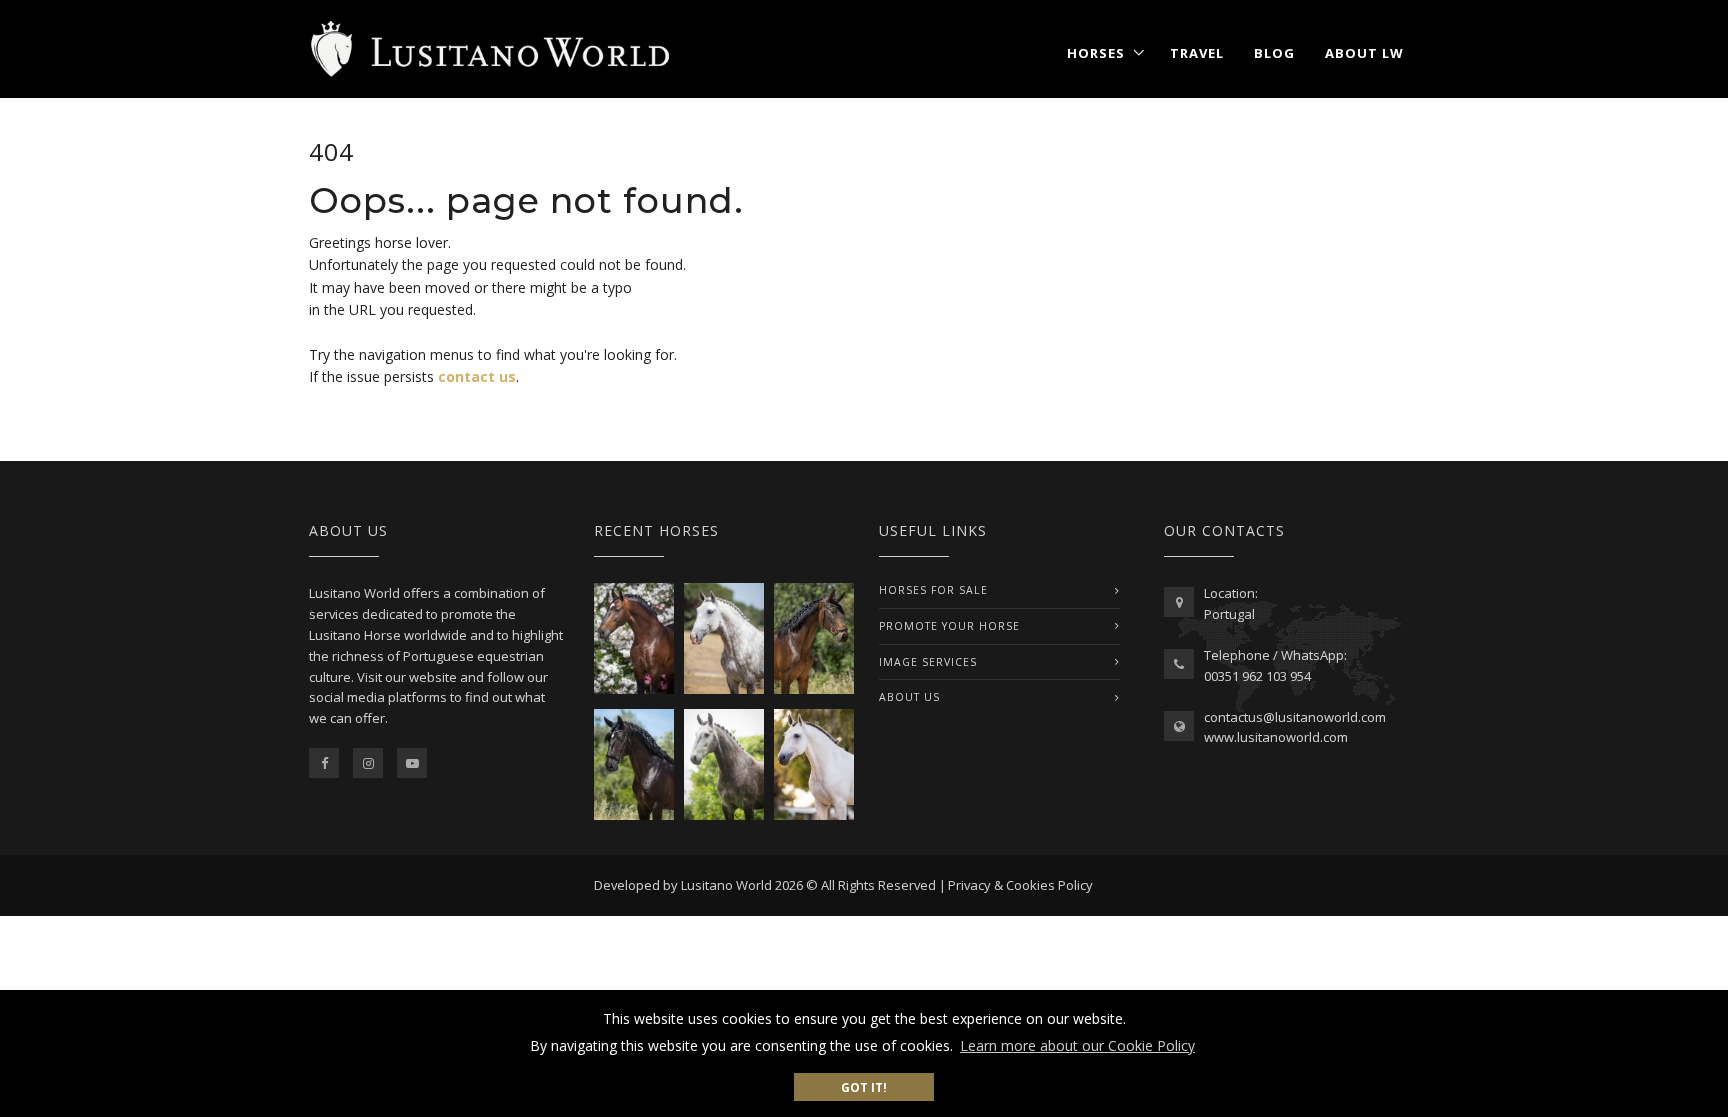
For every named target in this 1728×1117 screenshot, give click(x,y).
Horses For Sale (933, 590)
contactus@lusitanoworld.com (1295, 717)
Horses (1096, 53)
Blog (1274, 53)
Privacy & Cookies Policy (1020, 885)
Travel (1197, 53)
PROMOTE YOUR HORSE (949, 626)
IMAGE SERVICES (928, 662)
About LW (1364, 53)
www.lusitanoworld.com (1276, 737)
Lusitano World (726, 885)
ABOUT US (909, 697)
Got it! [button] (864, 1087)
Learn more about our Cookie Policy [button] (1077, 1045)
